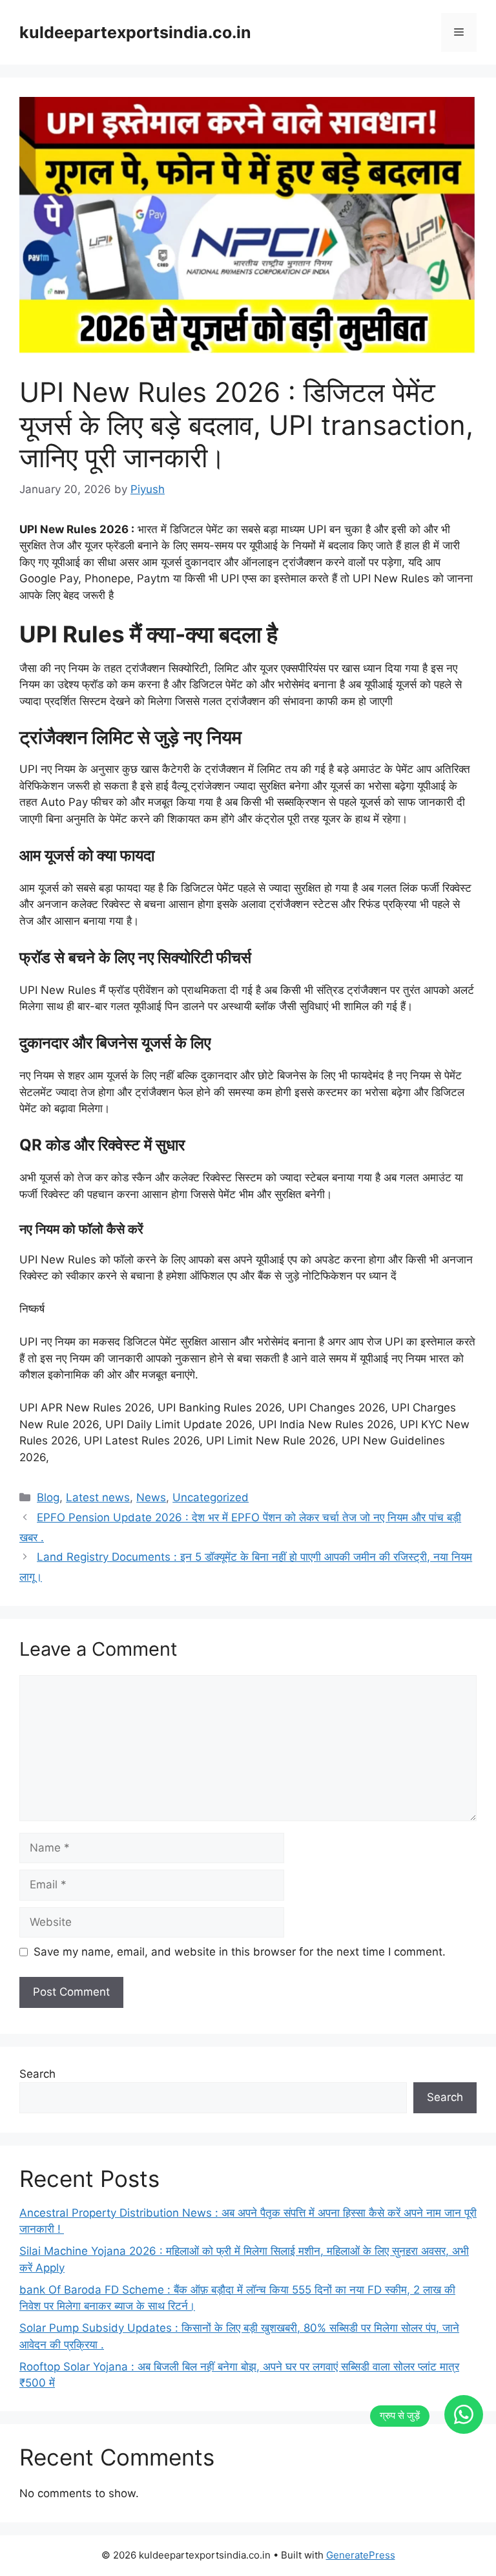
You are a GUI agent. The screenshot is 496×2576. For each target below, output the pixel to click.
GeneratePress (361, 2555)
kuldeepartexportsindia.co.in (135, 32)
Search (37, 2074)
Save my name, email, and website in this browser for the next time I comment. (240, 1952)
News (151, 1497)
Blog (48, 1497)
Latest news (98, 1497)
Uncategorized (211, 1497)
